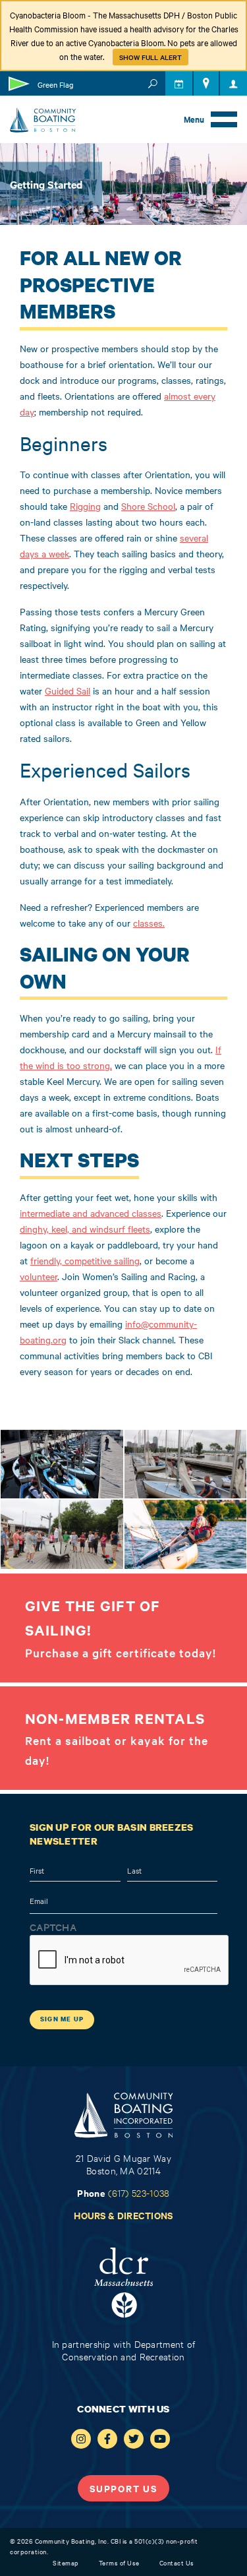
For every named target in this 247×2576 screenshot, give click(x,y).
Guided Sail (68, 690)
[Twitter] (134, 2439)
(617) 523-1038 (139, 2193)
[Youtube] (160, 2439)
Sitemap (66, 2562)
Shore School (148, 506)
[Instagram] (81, 2439)
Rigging (85, 506)
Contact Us (177, 2562)
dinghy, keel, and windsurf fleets (85, 1229)
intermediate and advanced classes (91, 1213)
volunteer (39, 1276)
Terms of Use (119, 2562)
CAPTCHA (53, 1927)
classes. (149, 923)
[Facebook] (107, 2439)
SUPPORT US (123, 2488)
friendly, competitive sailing (85, 1260)
